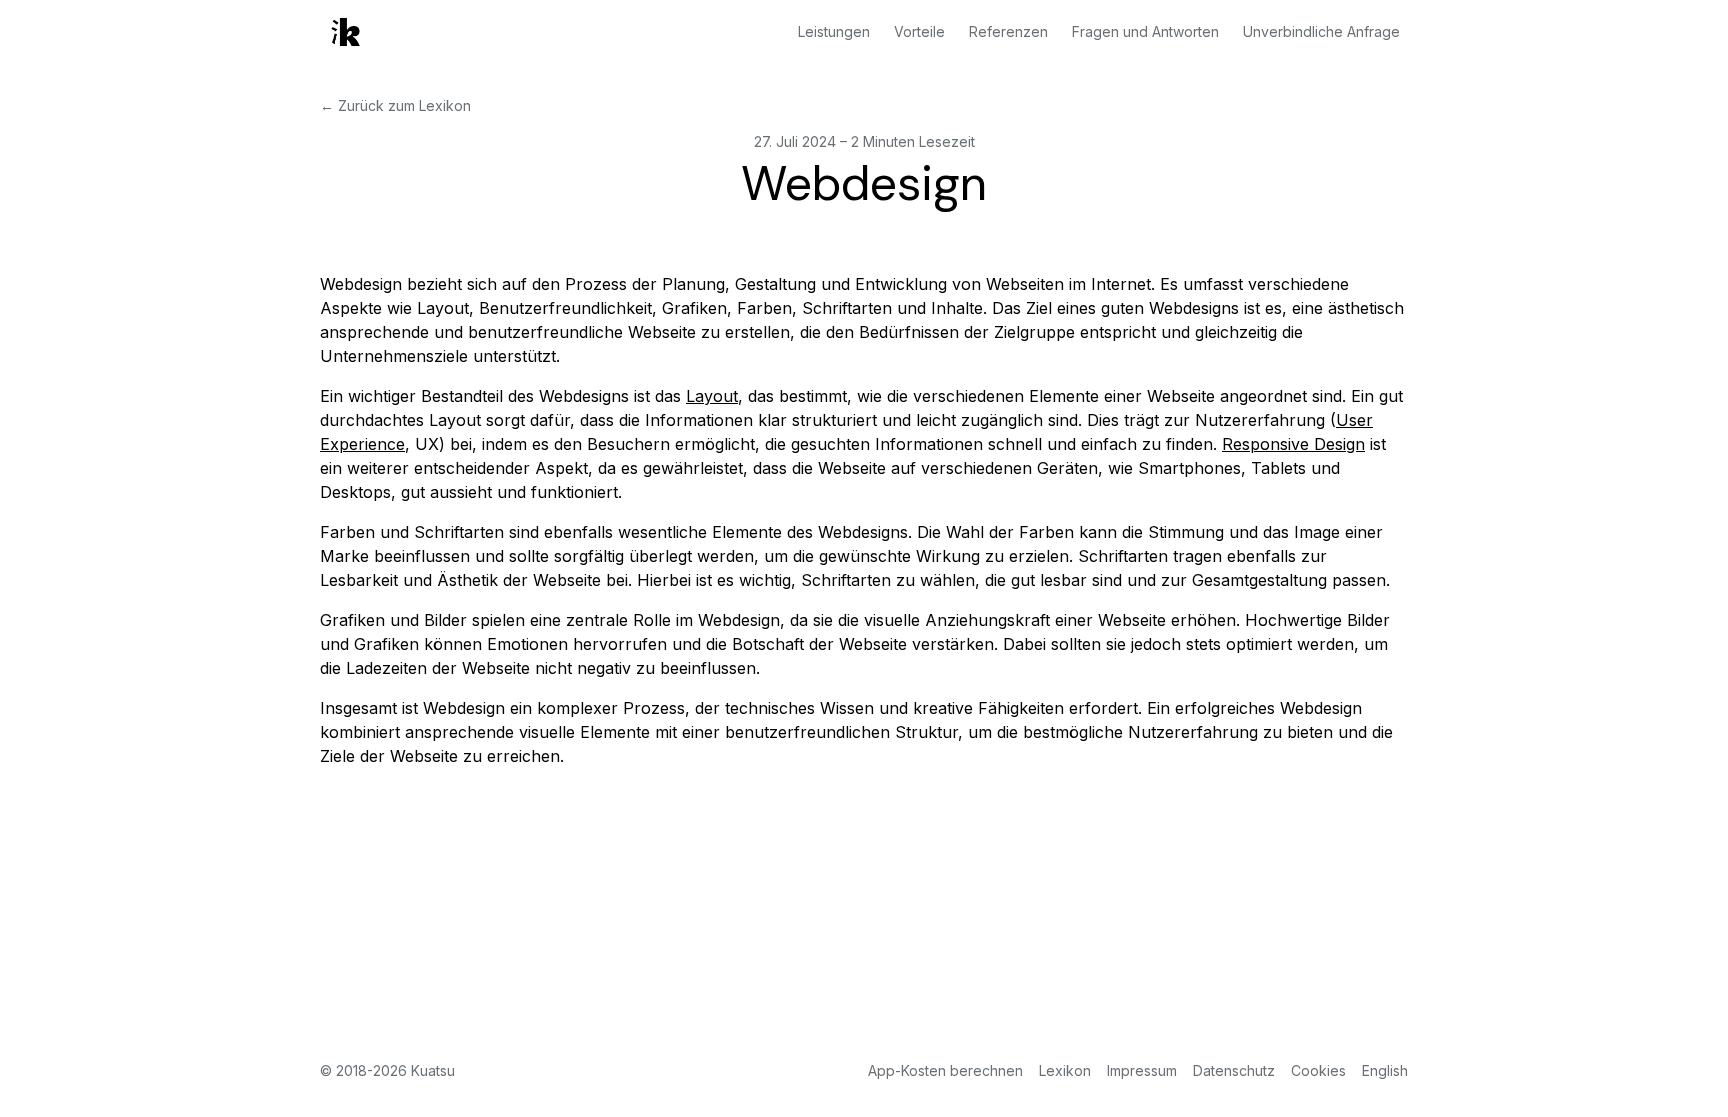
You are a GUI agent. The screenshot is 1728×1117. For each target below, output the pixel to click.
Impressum (1142, 1070)
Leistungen (834, 31)
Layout (712, 396)
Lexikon (1065, 1070)
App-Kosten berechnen (945, 1070)
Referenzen (1008, 31)
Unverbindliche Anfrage (1321, 31)
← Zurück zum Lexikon (395, 105)
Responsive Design (1293, 444)
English (1385, 1070)
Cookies (1318, 1070)
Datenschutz (1234, 1070)
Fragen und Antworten (1145, 31)
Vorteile (919, 31)
